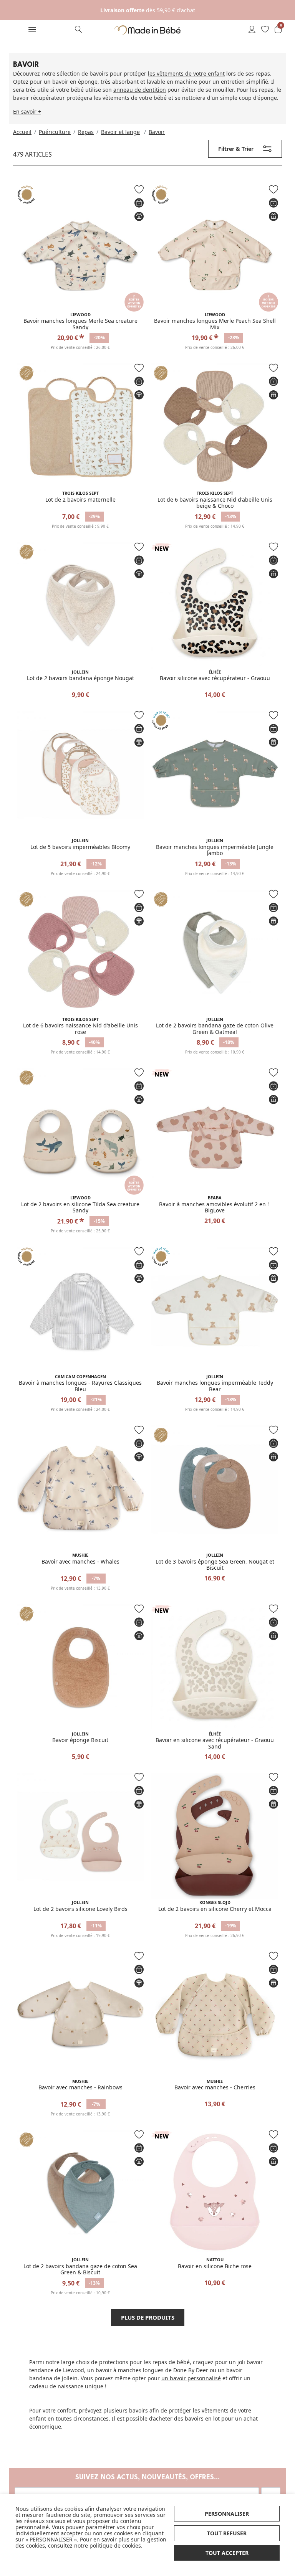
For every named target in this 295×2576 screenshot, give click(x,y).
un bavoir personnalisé (191, 2378)
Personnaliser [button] (227, 2514)
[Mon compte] (252, 30)
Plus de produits (148, 2317)
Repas (86, 132)
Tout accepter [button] (227, 2553)
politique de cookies (115, 2545)
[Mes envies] (265, 30)
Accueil (22, 132)
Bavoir (157, 132)
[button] (32, 30)
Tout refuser (227, 2533)
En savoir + (27, 111)
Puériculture (55, 132)
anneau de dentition (140, 90)
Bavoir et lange (120, 132)
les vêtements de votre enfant (186, 73)
